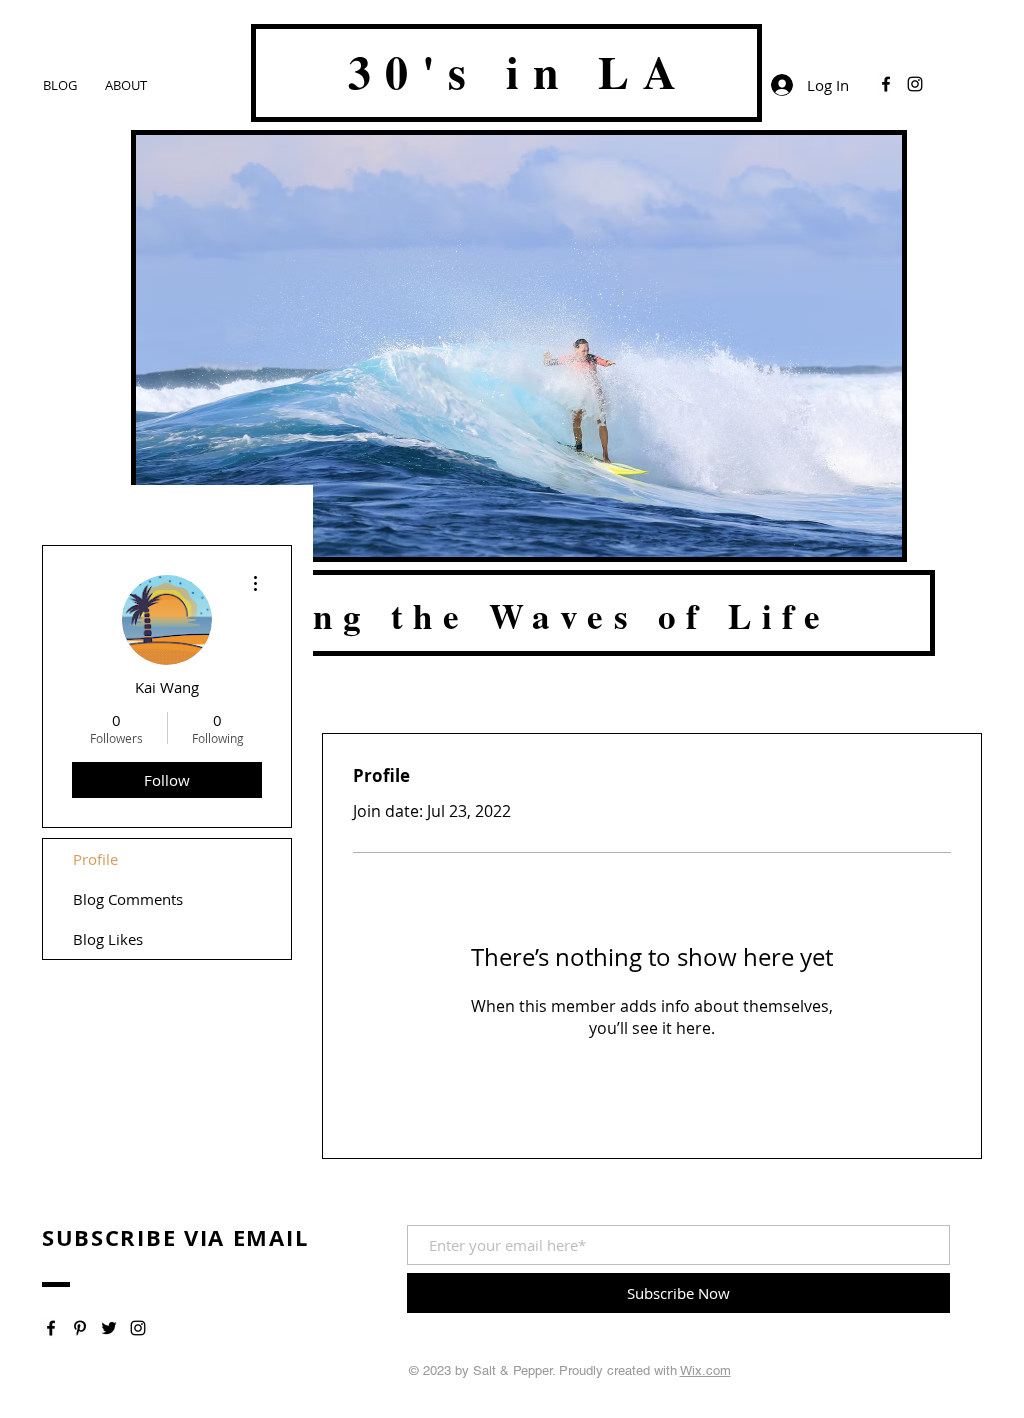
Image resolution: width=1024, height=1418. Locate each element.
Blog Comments (128, 899)
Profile (95, 859)
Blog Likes (108, 939)
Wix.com (705, 1370)
